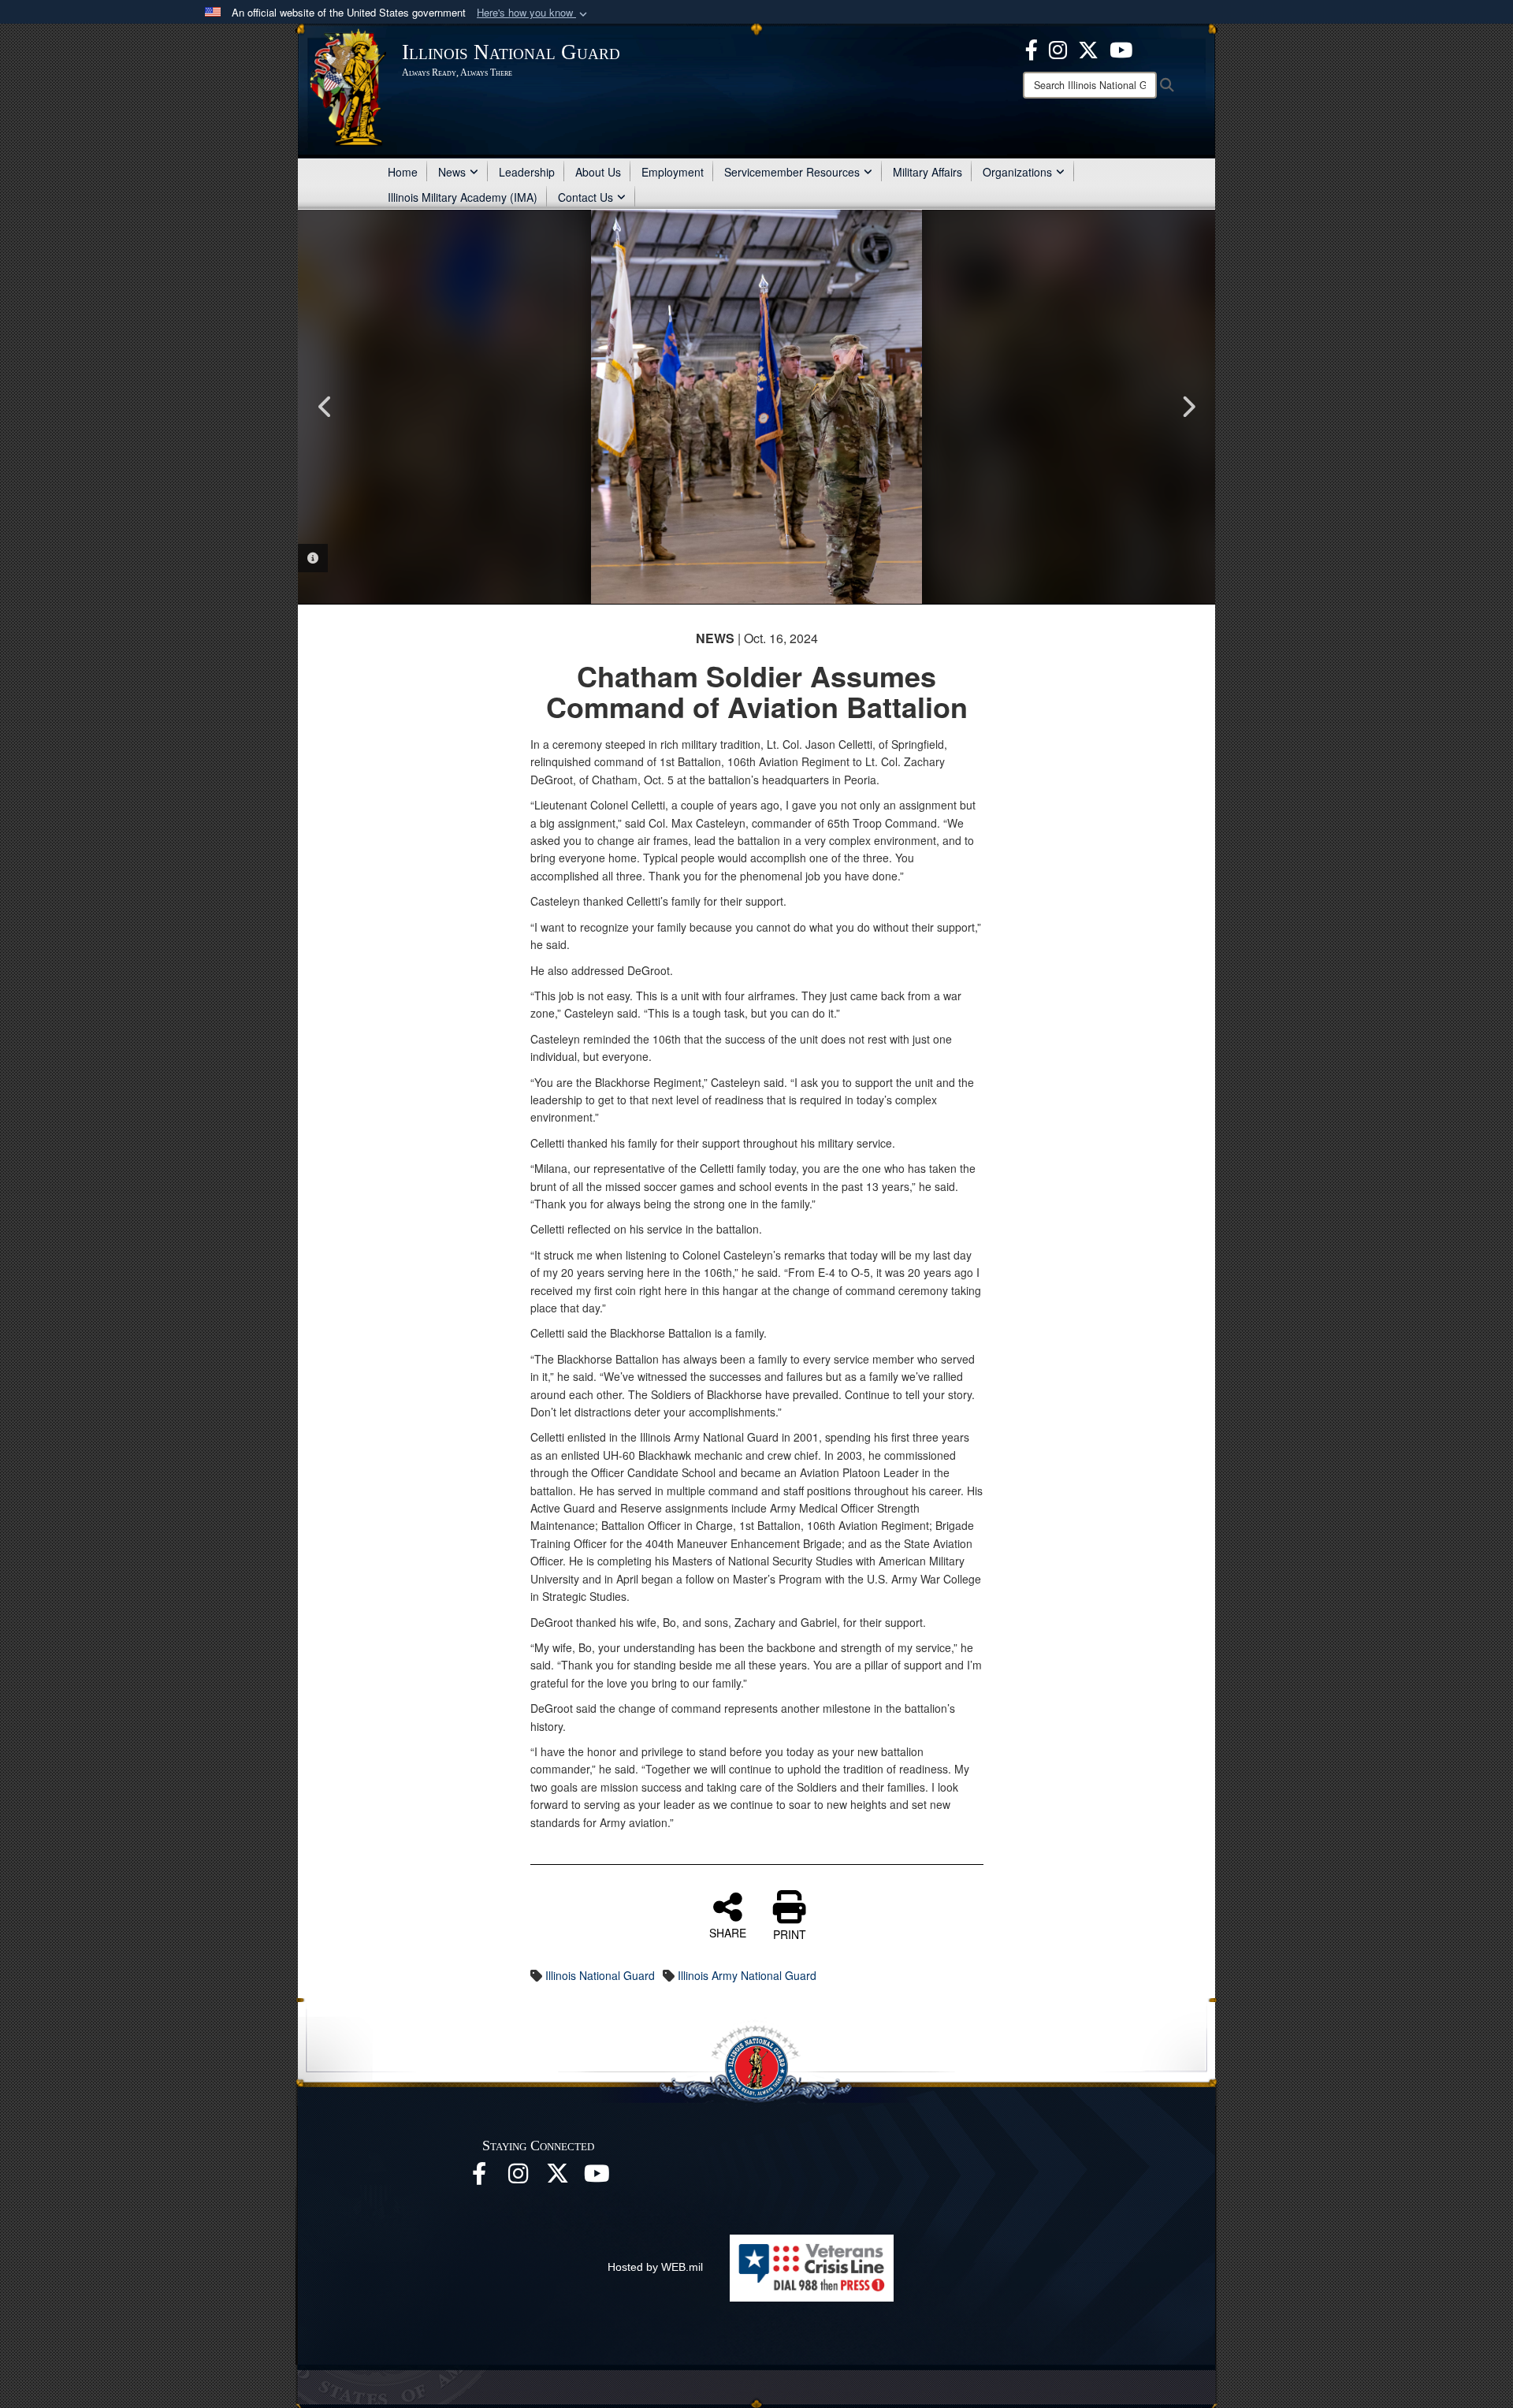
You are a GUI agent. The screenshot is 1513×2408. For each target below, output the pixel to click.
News (452, 172)
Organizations (1017, 172)
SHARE (728, 1932)
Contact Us (585, 197)
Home (403, 172)
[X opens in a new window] (1088, 48)
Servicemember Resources (792, 172)
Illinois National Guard (600, 1975)
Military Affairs (928, 172)
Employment (673, 172)
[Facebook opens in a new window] (1032, 48)
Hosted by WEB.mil (655, 2267)
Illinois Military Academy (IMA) (463, 197)
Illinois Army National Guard (747, 1975)
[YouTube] (1121, 48)
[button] (533, 13)
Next (1188, 407)
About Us (598, 172)
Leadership (527, 172)
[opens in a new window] (558, 2178)
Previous (325, 407)
